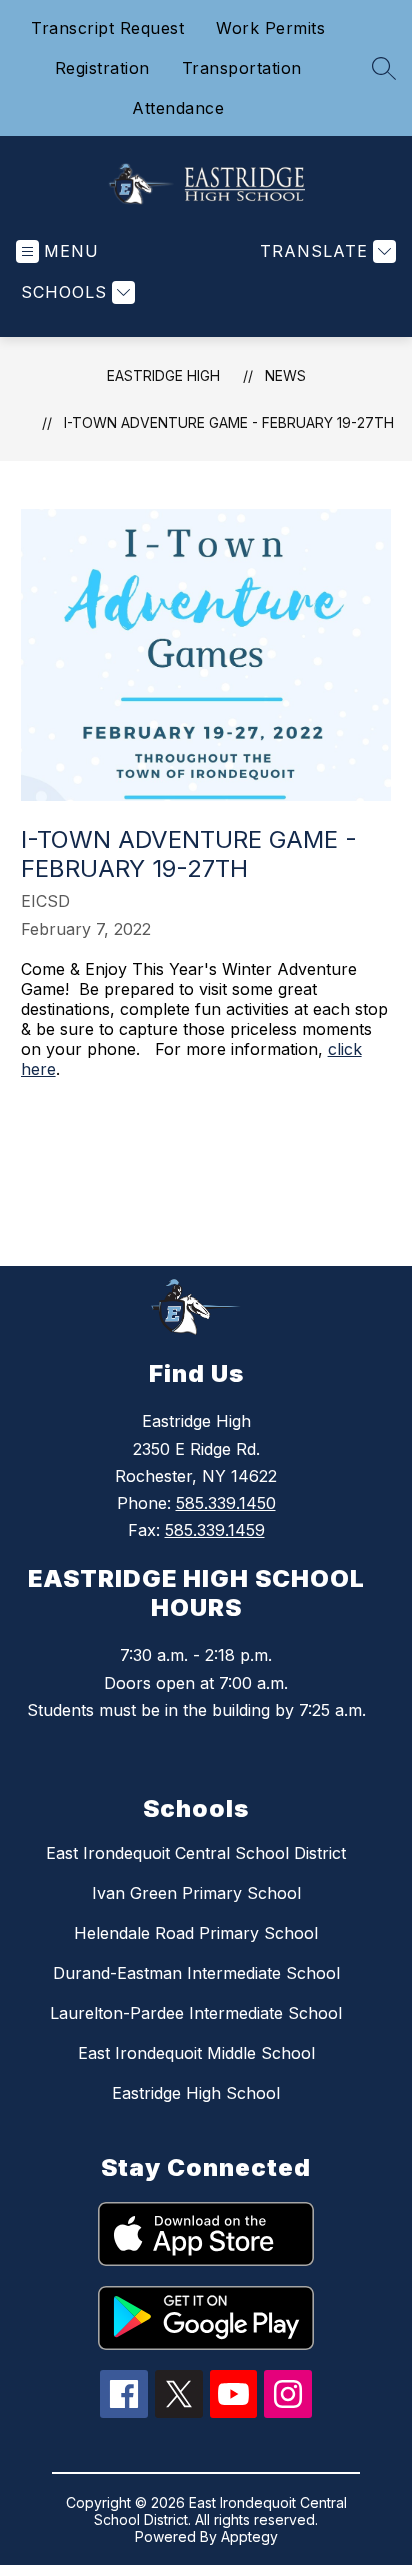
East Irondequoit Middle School (196, 2053)
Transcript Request (107, 28)
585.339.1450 (226, 1503)
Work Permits (270, 28)
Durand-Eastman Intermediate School (196, 1973)
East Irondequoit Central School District (196, 1853)
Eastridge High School (196, 2093)
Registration (102, 68)
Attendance (178, 108)
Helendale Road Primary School (196, 1933)
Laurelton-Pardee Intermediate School (196, 2013)
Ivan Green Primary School (196, 1893)
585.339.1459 (215, 1530)
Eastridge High (163, 375)
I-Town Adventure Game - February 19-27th (229, 422)
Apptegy (249, 2536)
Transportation (242, 68)
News (285, 375)
